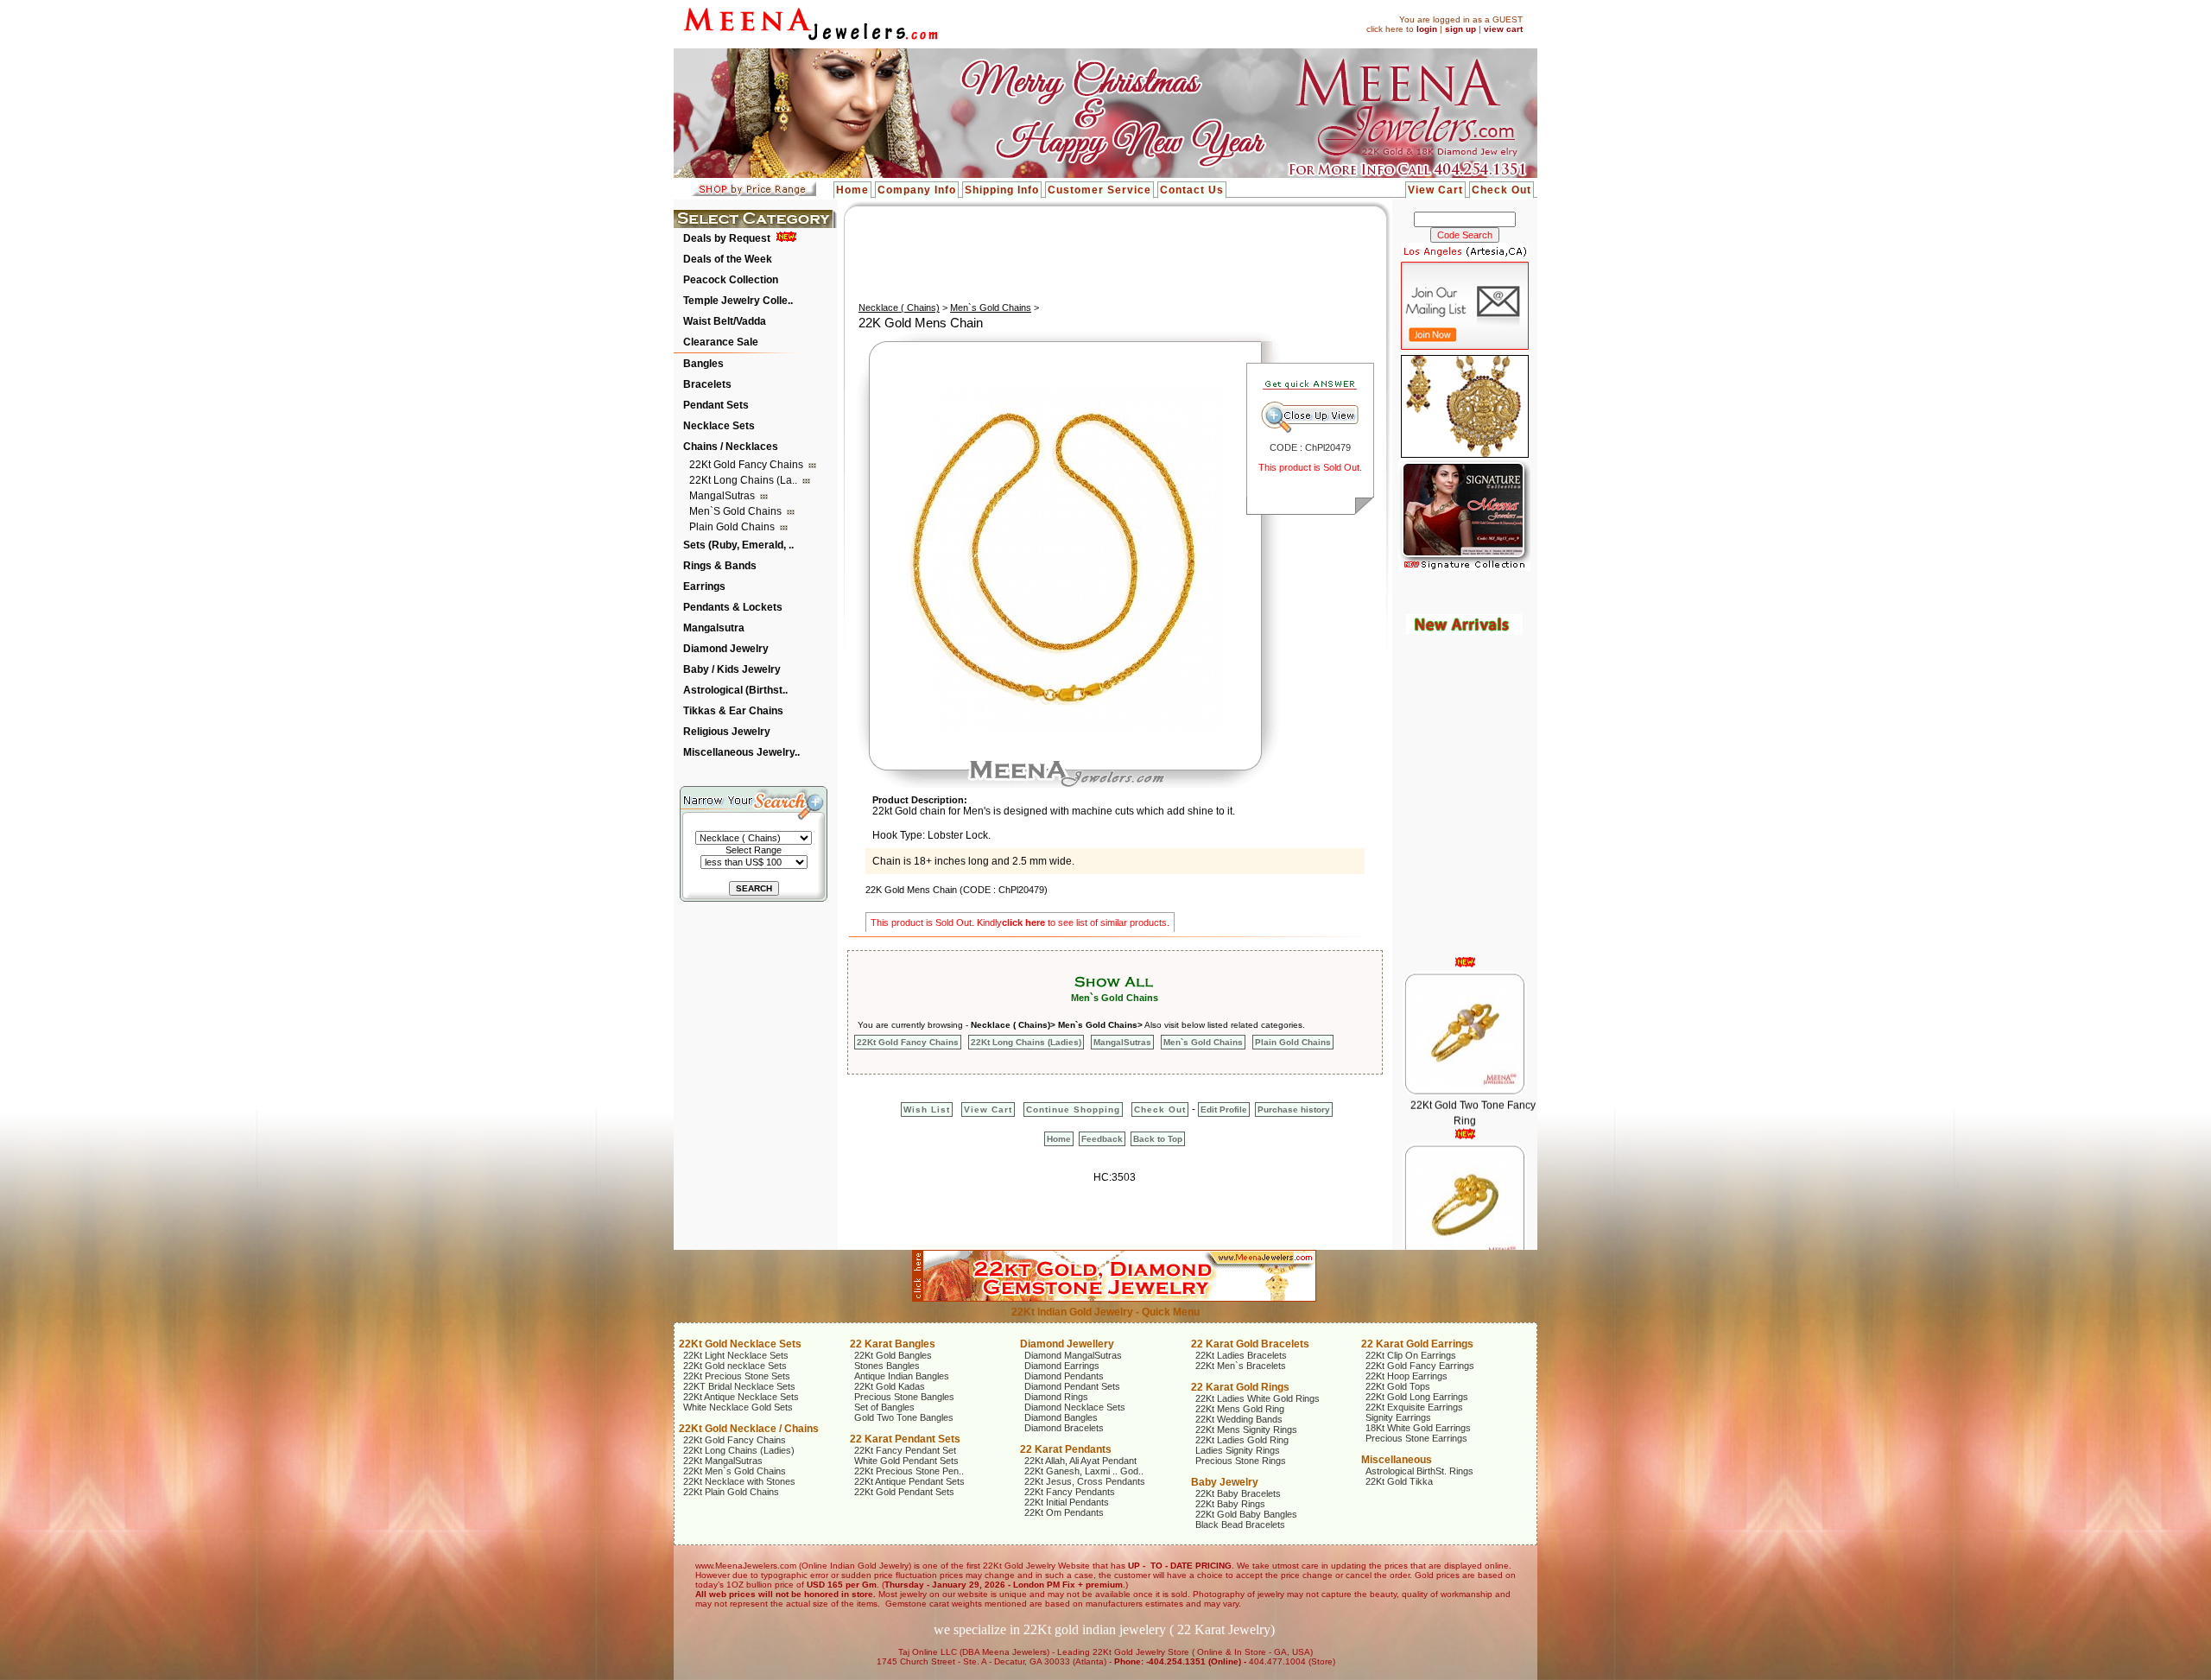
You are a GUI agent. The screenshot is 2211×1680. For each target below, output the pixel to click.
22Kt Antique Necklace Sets (741, 1397)
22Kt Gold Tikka (1399, 1481)
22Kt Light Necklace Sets (736, 1355)
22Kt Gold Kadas (890, 1386)
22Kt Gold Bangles (893, 1355)
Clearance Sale (721, 342)
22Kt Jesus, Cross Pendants (1085, 1481)
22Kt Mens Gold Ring (1240, 1409)
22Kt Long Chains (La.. (744, 480)
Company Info (917, 190)
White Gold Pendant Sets (906, 1461)
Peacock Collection (731, 280)
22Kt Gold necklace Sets (735, 1366)
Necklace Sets (719, 426)
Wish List (927, 1109)
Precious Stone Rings (1241, 1461)
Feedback (1102, 1139)
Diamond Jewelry (726, 649)
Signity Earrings (1398, 1417)
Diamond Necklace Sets (1075, 1407)
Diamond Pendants (1064, 1376)
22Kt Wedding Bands (1239, 1419)
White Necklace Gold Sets (738, 1407)
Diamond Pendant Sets (1072, 1386)
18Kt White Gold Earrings (1418, 1428)
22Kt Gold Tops (1398, 1386)
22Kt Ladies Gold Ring (1242, 1440)
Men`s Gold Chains (737, 511)
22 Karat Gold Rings (1240, 1387)
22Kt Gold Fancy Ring (1472, 1233)
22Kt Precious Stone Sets (737, 1376)
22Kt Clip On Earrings (1411, 1355)
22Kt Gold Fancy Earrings (1420, 1366)
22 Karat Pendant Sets (905, 1439)
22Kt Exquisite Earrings (1414, 1407)
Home (852, 190)
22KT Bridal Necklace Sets (739, 1386)
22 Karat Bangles (893, 1344)
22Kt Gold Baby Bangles (1246, 1514)
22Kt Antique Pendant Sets (909, 1481)
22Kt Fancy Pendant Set (905, 1450)
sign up (1460, 29)
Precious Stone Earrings (1416, 1438)
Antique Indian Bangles (902, 1376)
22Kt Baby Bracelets (1238, 1493)
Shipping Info (1002, 190)
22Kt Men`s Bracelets (1241, 1366)
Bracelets (707, 384)
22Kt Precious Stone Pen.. (909, 1471)
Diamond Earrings (1062, 1366)
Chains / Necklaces (731, 447)
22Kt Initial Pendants (1067, 1502)
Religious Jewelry (727, 732)
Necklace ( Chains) (899, 307)
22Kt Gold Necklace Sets (740, 1344)
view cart (1503, 29)
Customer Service (1099, 190)
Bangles (703, 364)
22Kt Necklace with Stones (739, 1481)
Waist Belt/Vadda (725, 321)
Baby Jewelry (1225, 1482)
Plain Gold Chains (733, 527)
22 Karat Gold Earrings (1417, 1344)
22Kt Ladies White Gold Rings (1258, 1398)
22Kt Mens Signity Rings (1246, 1430)
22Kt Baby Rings (1230, 1504)
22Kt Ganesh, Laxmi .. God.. (1084, 1471)
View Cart (1435, 190)
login (1427, 29)
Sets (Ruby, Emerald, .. (738, 545)
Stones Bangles (887, 1366)
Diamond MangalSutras (1073, 1355)
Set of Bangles (884, 1407)
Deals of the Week (728, 259)
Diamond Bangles (1061, 1417)
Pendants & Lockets (733, 607)
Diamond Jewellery (1067, 1344)
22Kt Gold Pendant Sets (904, 1492)
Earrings (704, 586)
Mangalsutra (714, 628)
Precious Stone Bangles (904, 1397)
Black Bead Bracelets (1240, 1525)
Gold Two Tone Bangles (904, 1417)
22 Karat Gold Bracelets (1250, 1344)
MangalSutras (723, 496)
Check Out (1501, 190)
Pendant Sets (716, 405)
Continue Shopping (1073, 1109)
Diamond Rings (1056, 1397)
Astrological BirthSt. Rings (1419, 1471)
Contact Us (1192, 190)
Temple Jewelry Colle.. (738, 301)
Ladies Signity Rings (1238, 1450)
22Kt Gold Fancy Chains (748, 465)
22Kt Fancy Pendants (1070, 1492)
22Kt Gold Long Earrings (1417, 1397)
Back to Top (1158, 1139)
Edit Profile (1224, 1109)
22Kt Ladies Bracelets (1241, 1355)
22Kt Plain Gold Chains (731, 1492)
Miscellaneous (1397, 1460)
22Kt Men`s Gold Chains (735, 1471)
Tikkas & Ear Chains (733, 711)
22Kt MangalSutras (723, 1461)
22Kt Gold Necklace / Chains (749, 1429)
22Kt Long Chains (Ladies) (1026, 1042)
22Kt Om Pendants (1064, 1512)
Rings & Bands (720, 566)
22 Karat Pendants (1066, 1449)
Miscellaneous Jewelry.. (741, 752)
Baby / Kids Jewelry (732, 669)
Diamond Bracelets (1064, 1428)
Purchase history (1294, 1109)
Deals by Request (727, 238)
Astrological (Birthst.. (735, 690)
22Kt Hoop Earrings (1406, 1376)
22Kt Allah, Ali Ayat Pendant (1080, 1461)
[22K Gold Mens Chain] (1052, 727)
